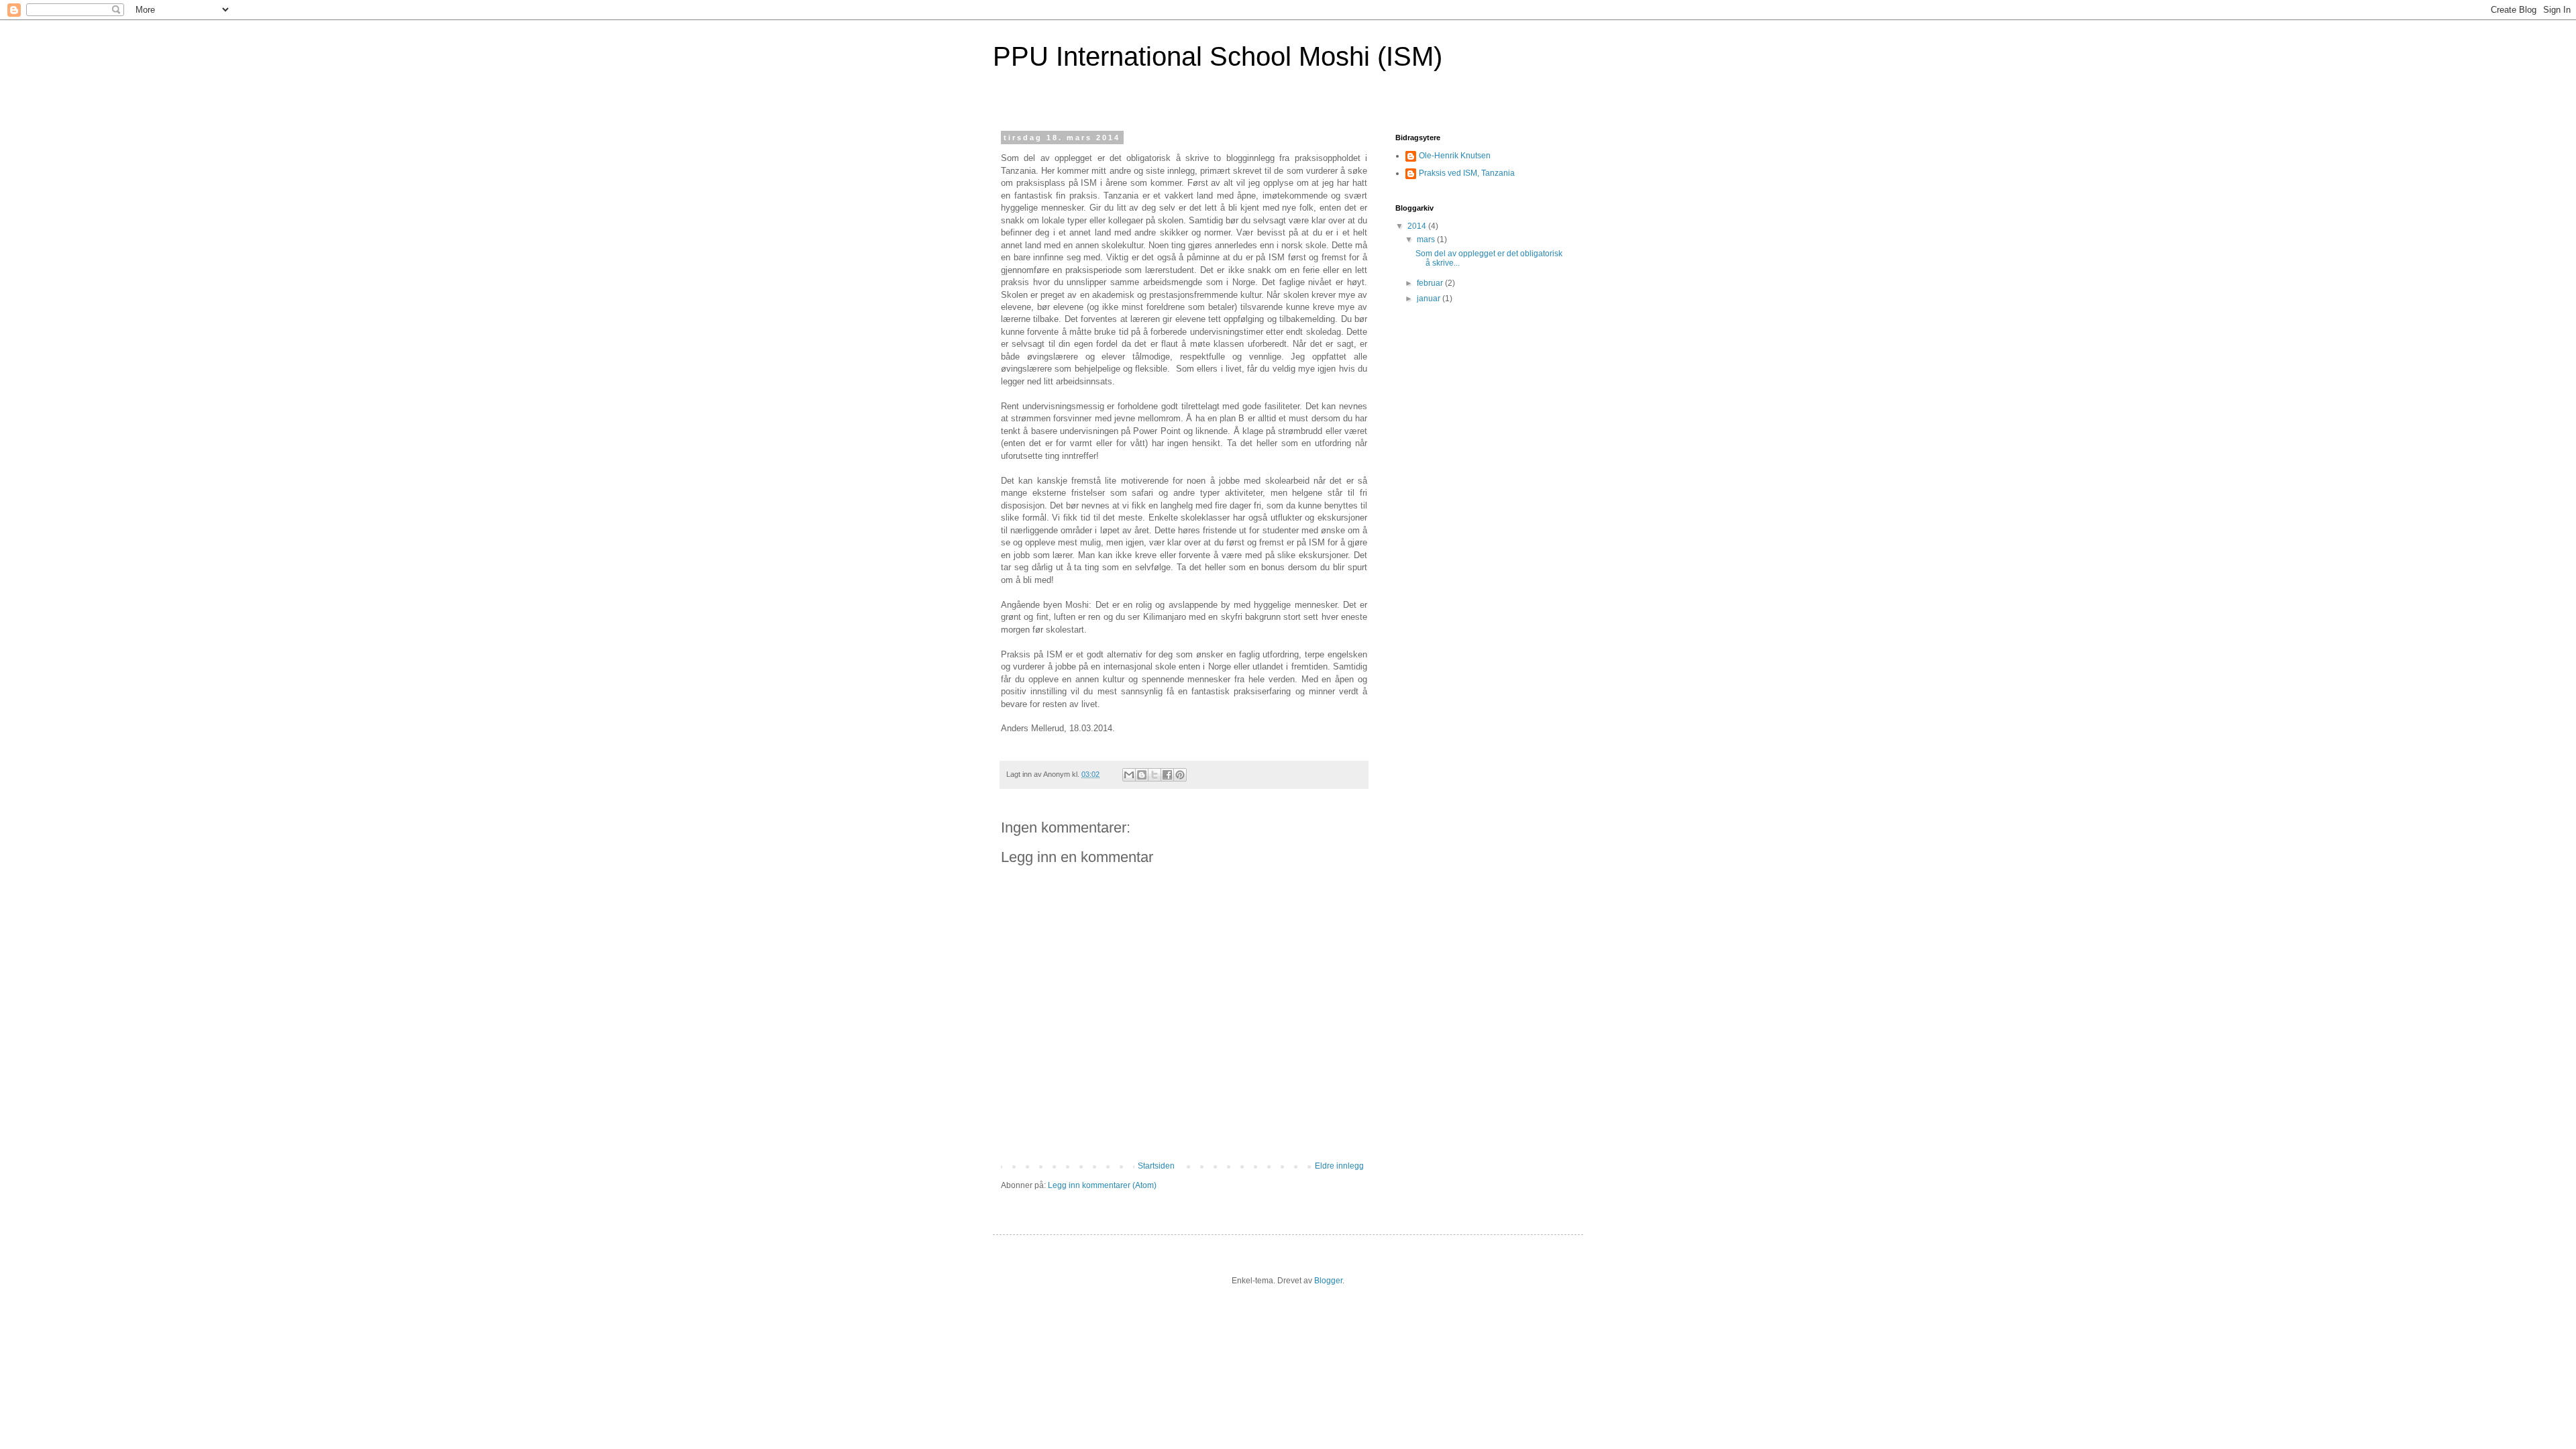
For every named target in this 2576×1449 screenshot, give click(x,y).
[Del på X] (1155, 775)
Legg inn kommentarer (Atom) (1102, 1185)
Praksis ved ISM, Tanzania (1467, 173)
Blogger (1328, 1281)
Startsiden (1156, 1166)
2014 (1418, 226)
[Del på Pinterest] (1180, 775)
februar (1431, 283)
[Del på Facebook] (1167, 775)
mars (1427, 239)
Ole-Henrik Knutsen (1455, 156)
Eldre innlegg (1339, 1166)
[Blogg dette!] (1142, 775)
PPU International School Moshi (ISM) (1218, 56)
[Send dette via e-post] (1129, 775)
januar (1430, 299)
